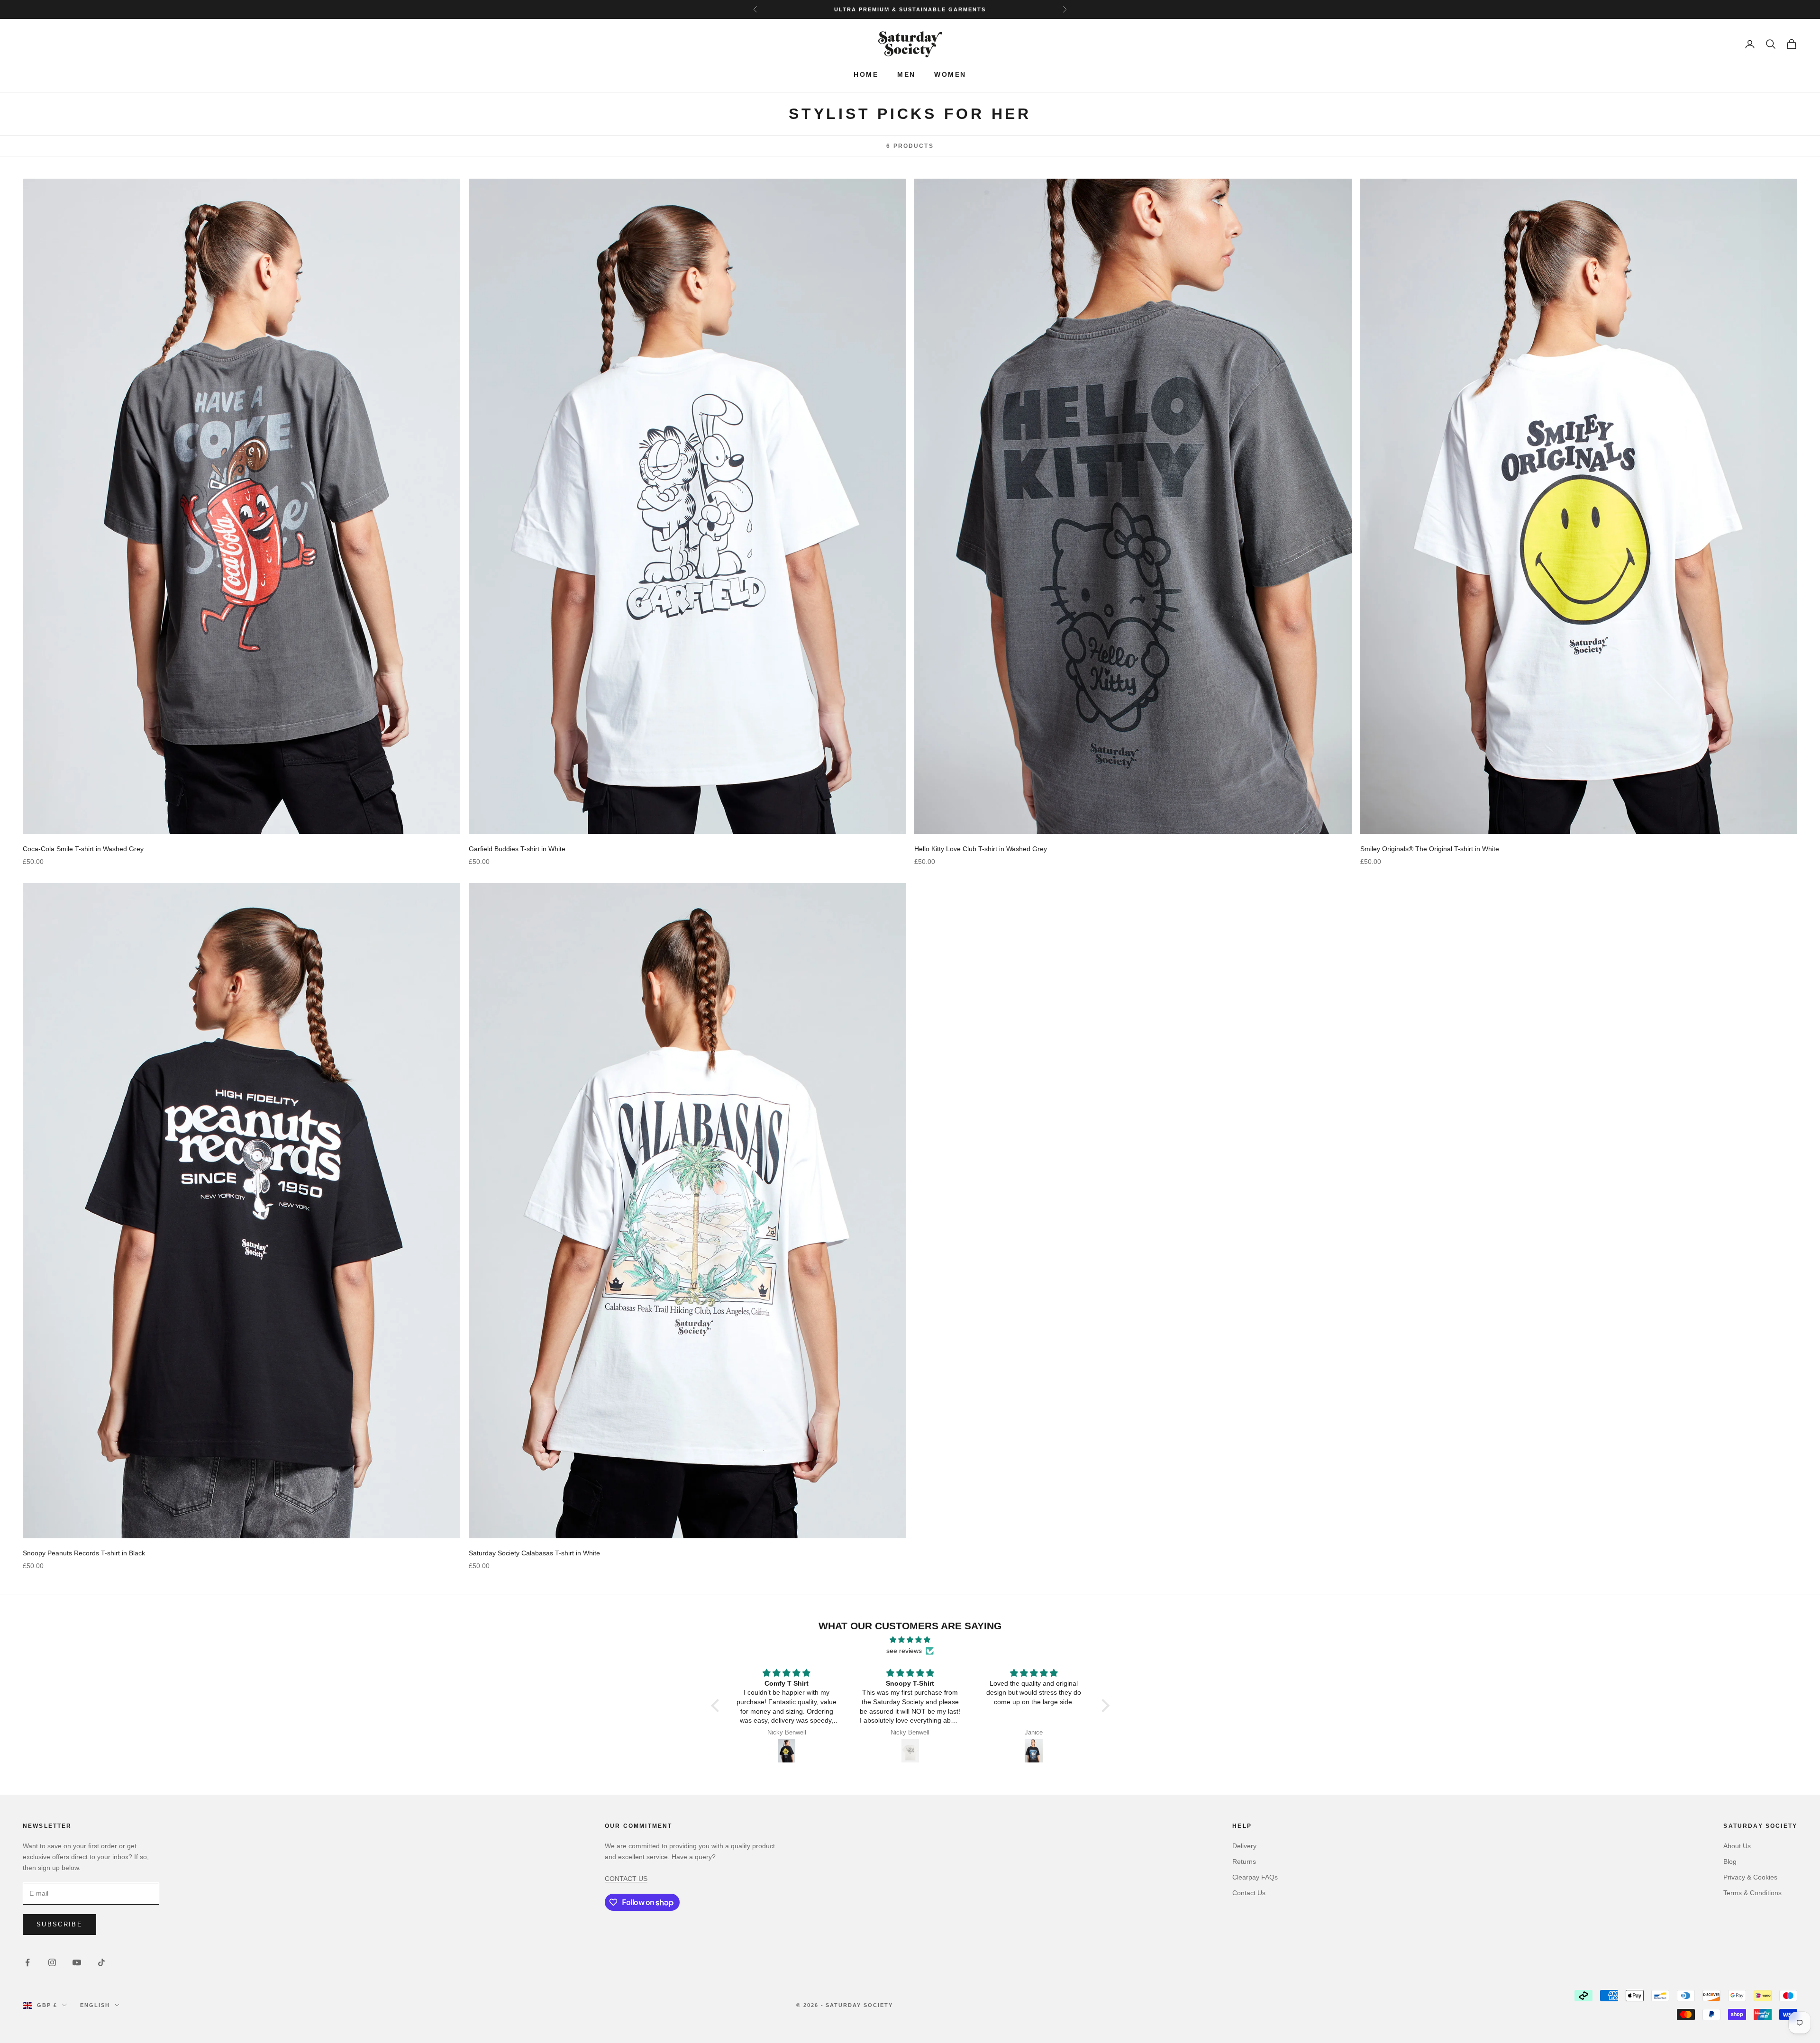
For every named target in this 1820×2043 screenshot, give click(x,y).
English (95, 2005)
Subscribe (59, 1924)
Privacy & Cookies (1750, 1877)
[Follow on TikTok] (101, 1962)
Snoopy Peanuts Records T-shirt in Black (84, 1553)
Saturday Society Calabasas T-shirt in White (534, 1553)
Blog (1730, 1861)
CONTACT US (626, 1879)
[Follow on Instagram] (52, 1962)
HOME (866, 75)
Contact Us (1249, 1893)
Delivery (1244, 1846)
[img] (910, 1640)
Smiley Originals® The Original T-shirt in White (1430, 849)
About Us (1737, 1846)
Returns (1244, 1861)
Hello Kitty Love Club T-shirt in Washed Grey (981, 849)
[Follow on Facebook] (27, 1962)
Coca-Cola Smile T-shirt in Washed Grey (83, 849)
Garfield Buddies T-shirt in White (517, 849)
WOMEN (950, 75)
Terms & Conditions (1752, 1893)
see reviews (904, 1651)
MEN (906, 75)
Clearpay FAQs (1255, 1877)
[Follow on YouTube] (77, 1962)
